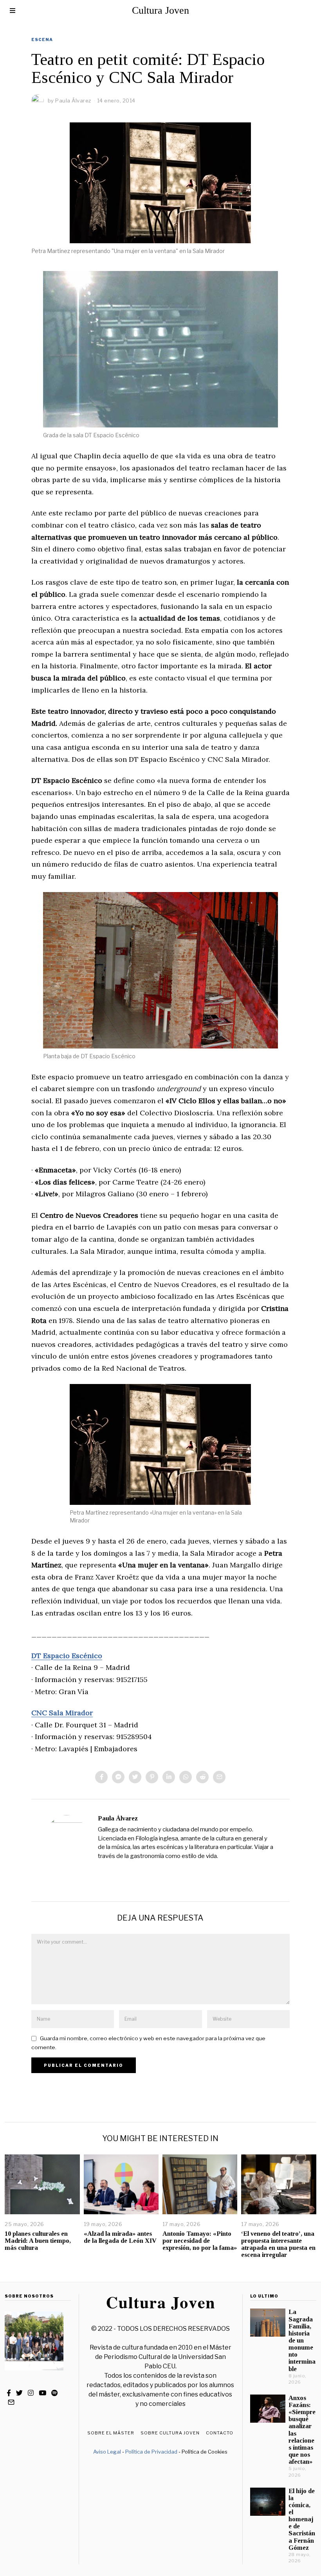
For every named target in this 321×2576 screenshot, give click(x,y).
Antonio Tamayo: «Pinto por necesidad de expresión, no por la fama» (200, 2241)
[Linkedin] (169, 1777)
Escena (42, 39)
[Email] (219, 1777)
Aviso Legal (107, 2452)
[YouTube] (42, 2393)
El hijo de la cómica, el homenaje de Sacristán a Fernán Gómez (302, 2519)
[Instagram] (31, 2393)
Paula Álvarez (118, 1818)
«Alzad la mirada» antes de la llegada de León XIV (120, 2237)
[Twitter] (135, 1777)
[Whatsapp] (186, 1777)
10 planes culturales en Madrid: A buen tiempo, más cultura (38, 2241)
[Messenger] (118, 1777)
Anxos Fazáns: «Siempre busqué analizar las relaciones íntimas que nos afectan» (302, 2430)
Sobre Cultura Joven (170, 2433)
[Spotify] (54, 2393)
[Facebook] (101, 1777)
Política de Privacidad (151, 2452)
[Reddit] (202, 1777)
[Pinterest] (152, 1777)
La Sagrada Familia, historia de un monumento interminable (302, 2340)
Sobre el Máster (111, 2433)
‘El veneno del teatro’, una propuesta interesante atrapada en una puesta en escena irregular (278, 2244)
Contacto (220, 2433)
